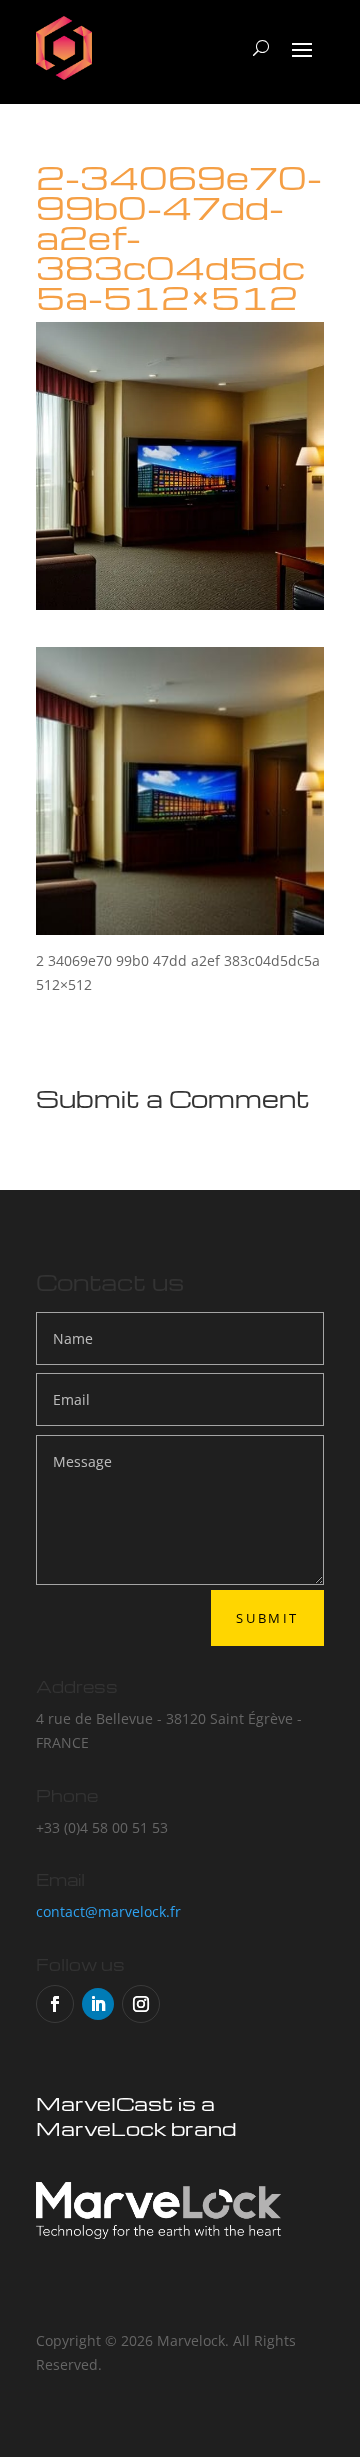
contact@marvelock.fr (108, 1911)
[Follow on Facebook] (55, 2004)
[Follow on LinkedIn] (98, 2004)
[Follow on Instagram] (141, 2004)
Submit (267, 1618)
